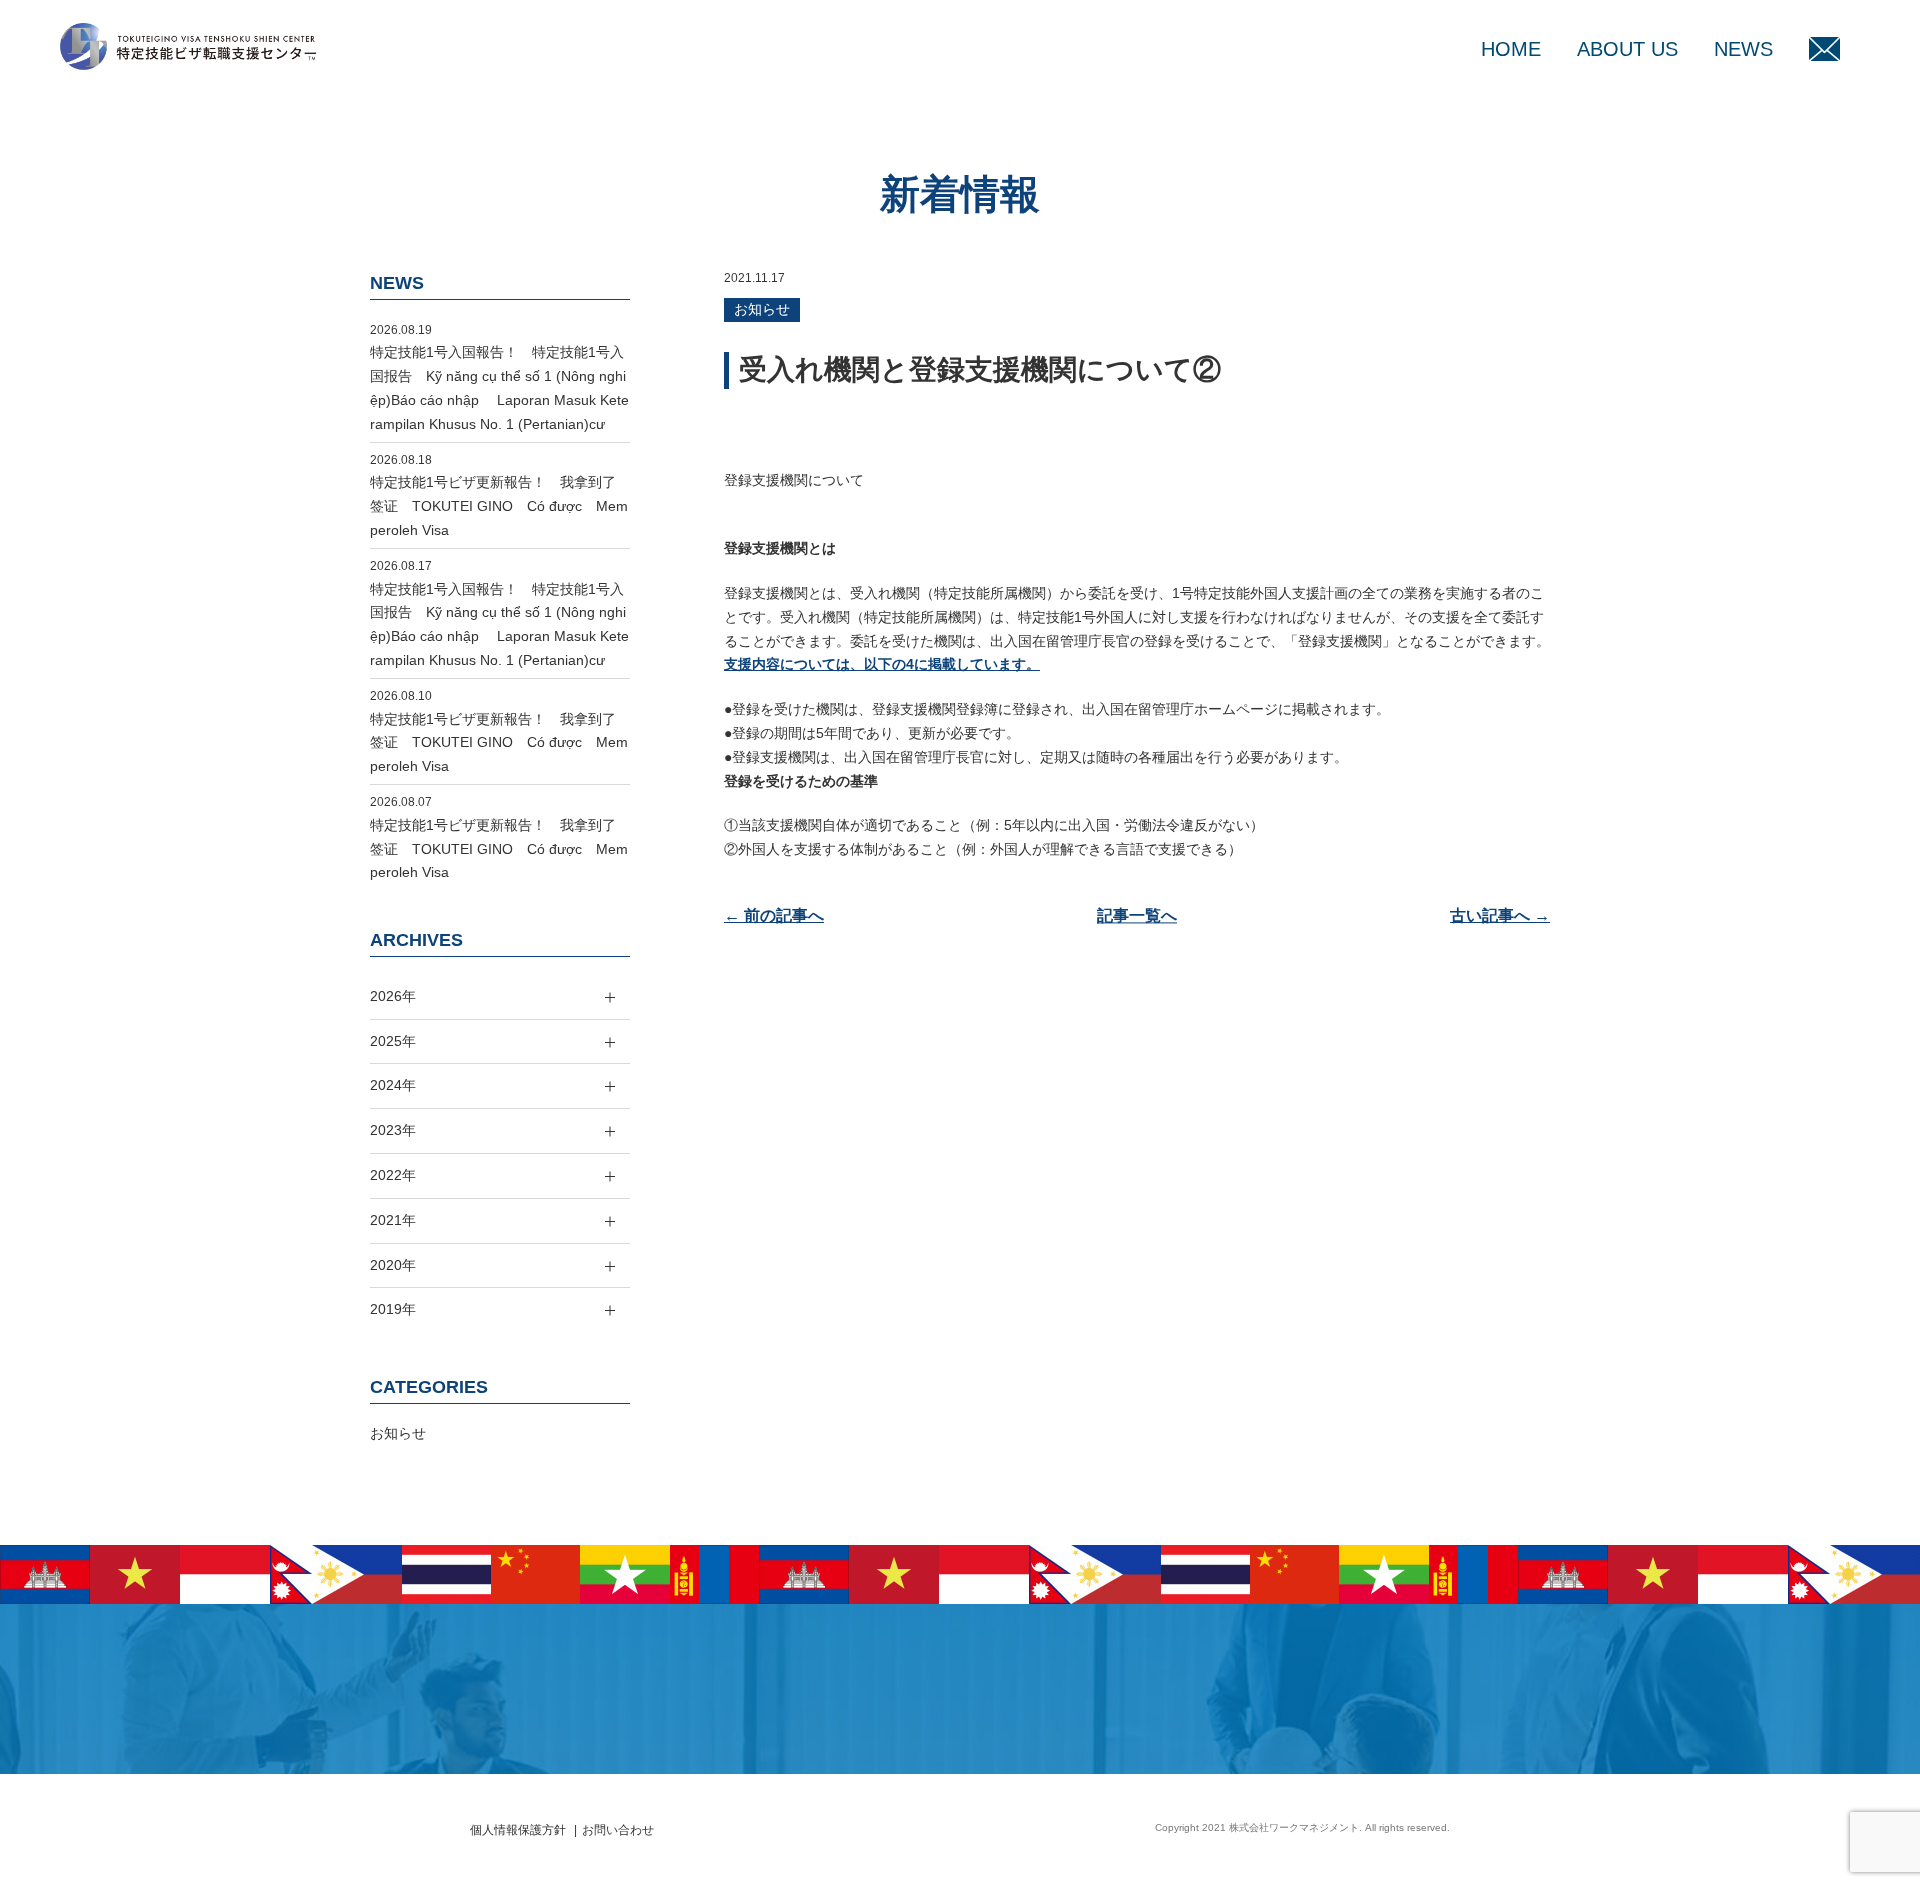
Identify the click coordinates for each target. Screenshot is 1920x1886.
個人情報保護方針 (518, 1830)
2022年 (393, 1175)
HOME (1511, 49)
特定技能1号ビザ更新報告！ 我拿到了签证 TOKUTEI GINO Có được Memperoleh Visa (499, 506)
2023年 (393, 1130)
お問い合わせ (618, 1830)
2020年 (393, 1265)
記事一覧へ (1137, 915)
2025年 (393, 1041)
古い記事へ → (1500, 915)
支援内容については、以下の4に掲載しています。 (882, 664)
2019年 (393, 1309)
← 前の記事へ (774, 915)
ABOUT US (1627, 49)
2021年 (393, 1220)
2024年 (393, 1085)
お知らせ (762, 309)
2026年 (393, 996)
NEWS (1743, 49)
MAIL (1824, 49)
